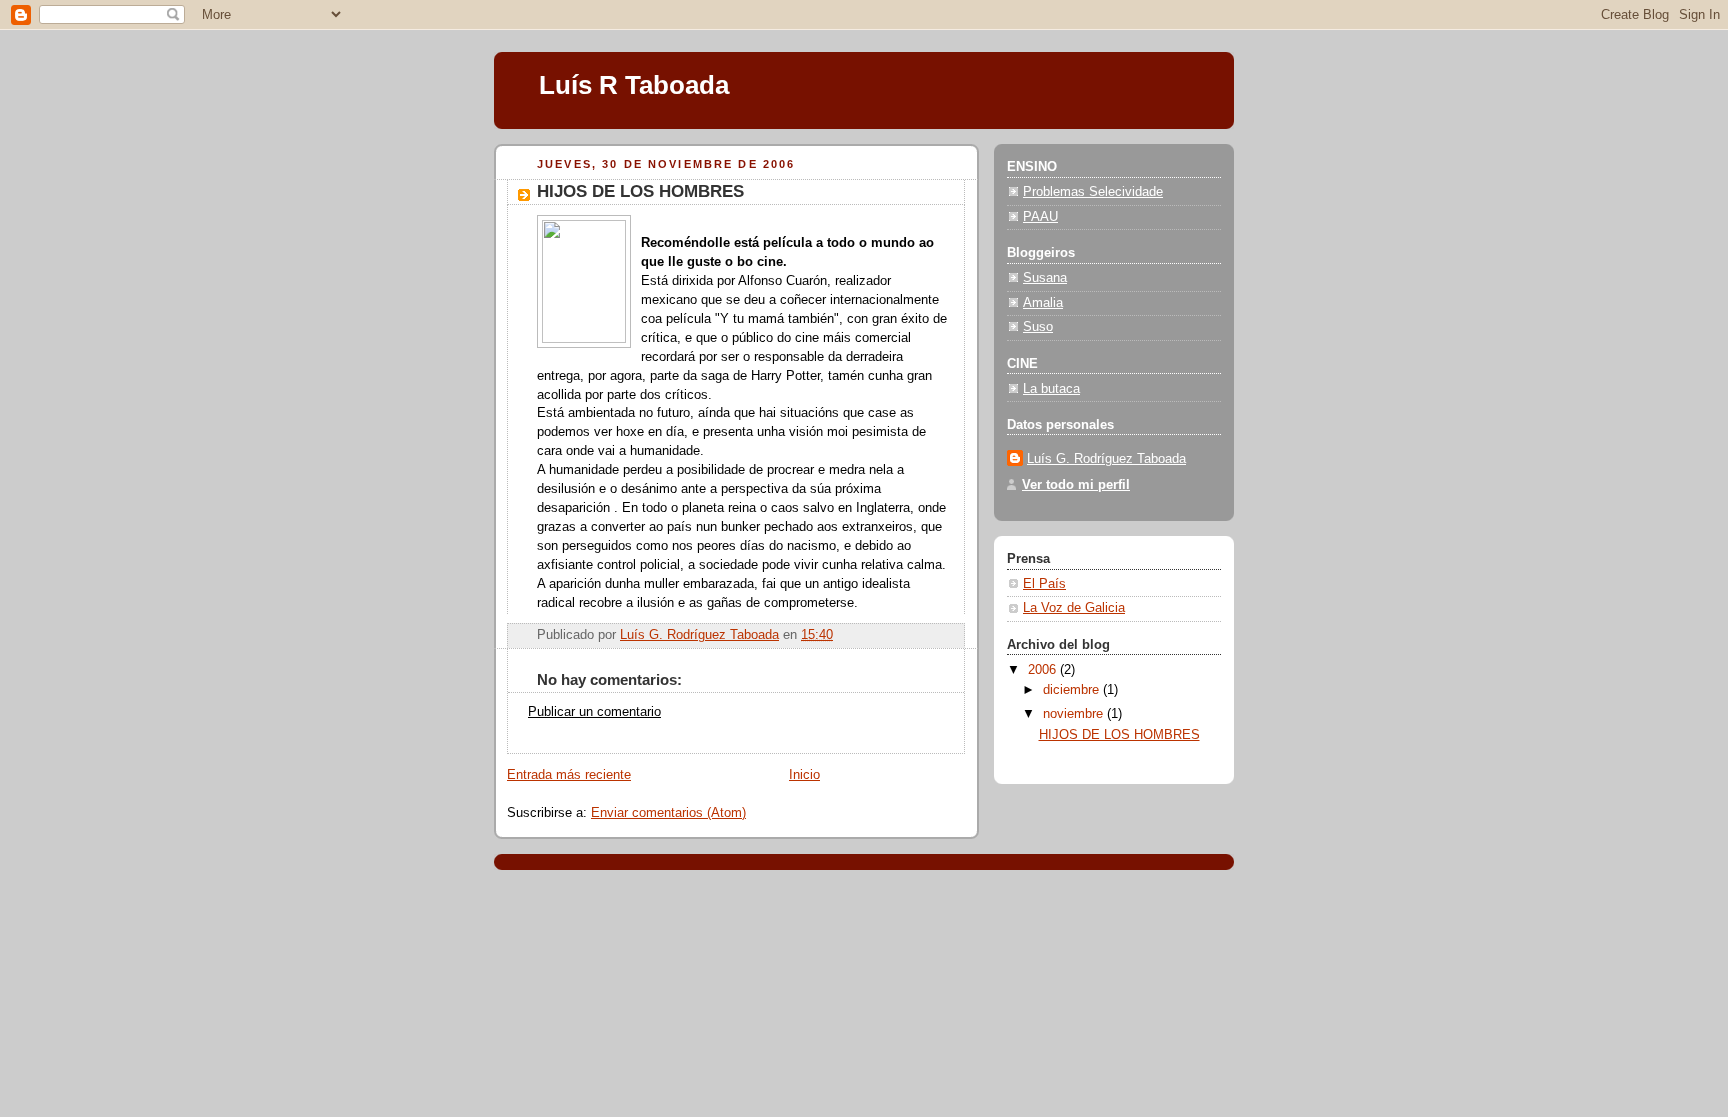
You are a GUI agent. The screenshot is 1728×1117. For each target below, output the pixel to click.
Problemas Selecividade (1093, 192)
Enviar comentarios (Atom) (668, 813)
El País (1044, 584)
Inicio (804, 775)
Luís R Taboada (634, 85)
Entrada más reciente (569, 775)
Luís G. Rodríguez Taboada (1106, 459)
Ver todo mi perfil (1076, 485)
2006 (1044, 670)
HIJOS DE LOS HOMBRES (1119, 735)
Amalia (1043, 303)
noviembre (1075, 714)
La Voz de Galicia (1074, 608)
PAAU (1040, 217)
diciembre (1073, 690)
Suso (1038, 327)
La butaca (1051, 389)
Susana (1045, 278)
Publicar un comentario (594, 712)
